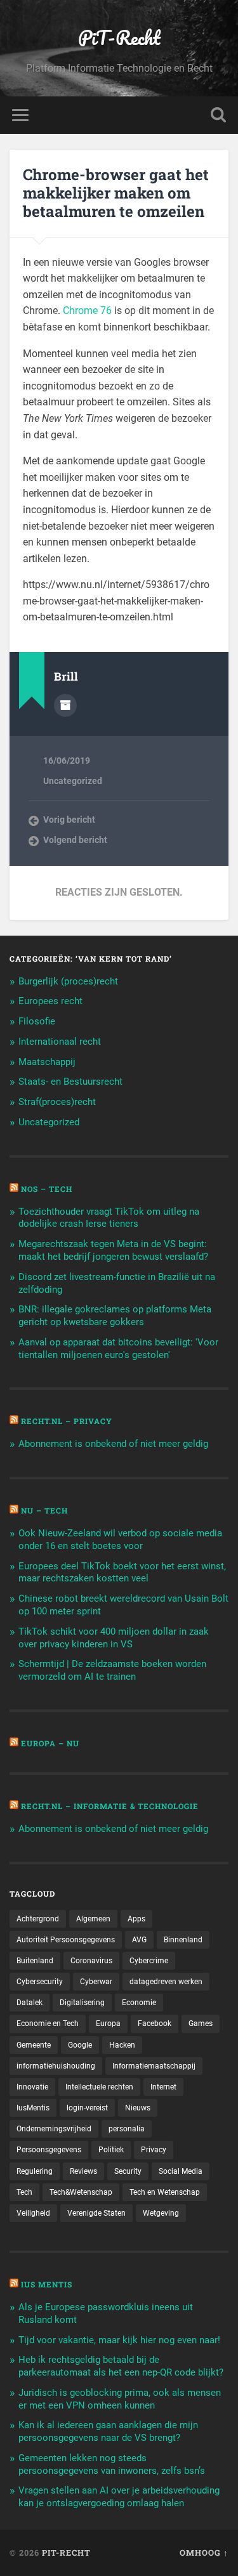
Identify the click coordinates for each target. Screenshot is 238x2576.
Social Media (181, 2171)
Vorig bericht (69, 820)
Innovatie (32, 2087)
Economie (139, 2003)
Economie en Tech (48, 2024)
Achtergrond (38, 1919)
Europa (108, 2024)
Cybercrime (149, 1961)
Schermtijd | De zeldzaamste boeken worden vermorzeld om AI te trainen (112, 1670)
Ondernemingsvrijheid (54, 2129)
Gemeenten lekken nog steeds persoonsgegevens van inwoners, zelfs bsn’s (112, 2464)
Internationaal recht (60, 1042)
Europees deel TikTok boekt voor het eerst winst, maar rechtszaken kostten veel (122, 1572)
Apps (136, 1919)
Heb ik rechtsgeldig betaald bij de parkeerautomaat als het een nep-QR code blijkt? (121, 2366)
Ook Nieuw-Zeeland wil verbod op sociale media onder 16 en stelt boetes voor (120, 1540)
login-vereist (87, 2108)
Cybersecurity (40, 1982)
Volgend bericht (75, 840)
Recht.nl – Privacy (67, 1421)
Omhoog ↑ (204, 2553)
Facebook (155, 2024)
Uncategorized (73, 781)
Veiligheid (33, 2213)
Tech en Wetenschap (165, 2192)
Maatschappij (47, 1062)
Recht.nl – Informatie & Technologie (110, 1806)
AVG (139, 1940)
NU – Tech (44, 1510)
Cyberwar (96, 1982)
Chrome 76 (87, 311)
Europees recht (50, 1001)
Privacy (154, 2150)
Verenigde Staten (96, 2213)
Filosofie (37, 1021)
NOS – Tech (47, 1189)
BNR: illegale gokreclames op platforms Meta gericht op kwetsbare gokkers (115, 1316)
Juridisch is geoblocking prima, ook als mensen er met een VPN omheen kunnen (120, 2399)
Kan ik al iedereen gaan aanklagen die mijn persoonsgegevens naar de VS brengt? (108, 2431)
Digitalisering (82, 2003)
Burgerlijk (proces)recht (68, 981)
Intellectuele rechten (99, 2087)
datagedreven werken (166, 1982)
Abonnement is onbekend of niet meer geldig (113, 1444)
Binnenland (183, 1940)
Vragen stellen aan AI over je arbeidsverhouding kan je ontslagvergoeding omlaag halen (119, 2497)
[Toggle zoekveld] (218, 115)
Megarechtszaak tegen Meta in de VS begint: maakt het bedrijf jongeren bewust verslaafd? (113, 1250)
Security (128, 2171)
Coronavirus (91, 1961)
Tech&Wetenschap (81, 2192)
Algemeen (93, 1919)
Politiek (111, 2150)
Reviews (83, 2171)
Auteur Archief (65, 705)
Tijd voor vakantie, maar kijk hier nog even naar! (119, 2340)
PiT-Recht (119, 38)
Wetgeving (161, 2213)
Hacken (122, 2045)
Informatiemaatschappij (154, 2066)
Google (80, 2045)
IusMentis (33, 2108)
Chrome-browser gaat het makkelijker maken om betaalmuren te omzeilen (116, 193)
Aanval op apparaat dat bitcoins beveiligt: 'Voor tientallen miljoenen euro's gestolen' (118, 1349)
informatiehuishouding (56, 2066)
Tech (24, 2192)
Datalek (30, 2003)
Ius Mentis (47, 2284)
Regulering (35, 2171)
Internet (163, 2087)
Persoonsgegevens (49, 2150)
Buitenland (35, 1961)
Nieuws (138, 2108)
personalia (127, 2129)
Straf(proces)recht (57, 1102)
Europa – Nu (50, 1743)
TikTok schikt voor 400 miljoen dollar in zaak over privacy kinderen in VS (114, 1638)
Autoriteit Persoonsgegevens (66, 1940)
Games (201, 2024)
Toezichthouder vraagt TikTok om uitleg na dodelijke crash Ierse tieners (109, 1218)
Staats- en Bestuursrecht (70, 1082)
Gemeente (34, 2045)
